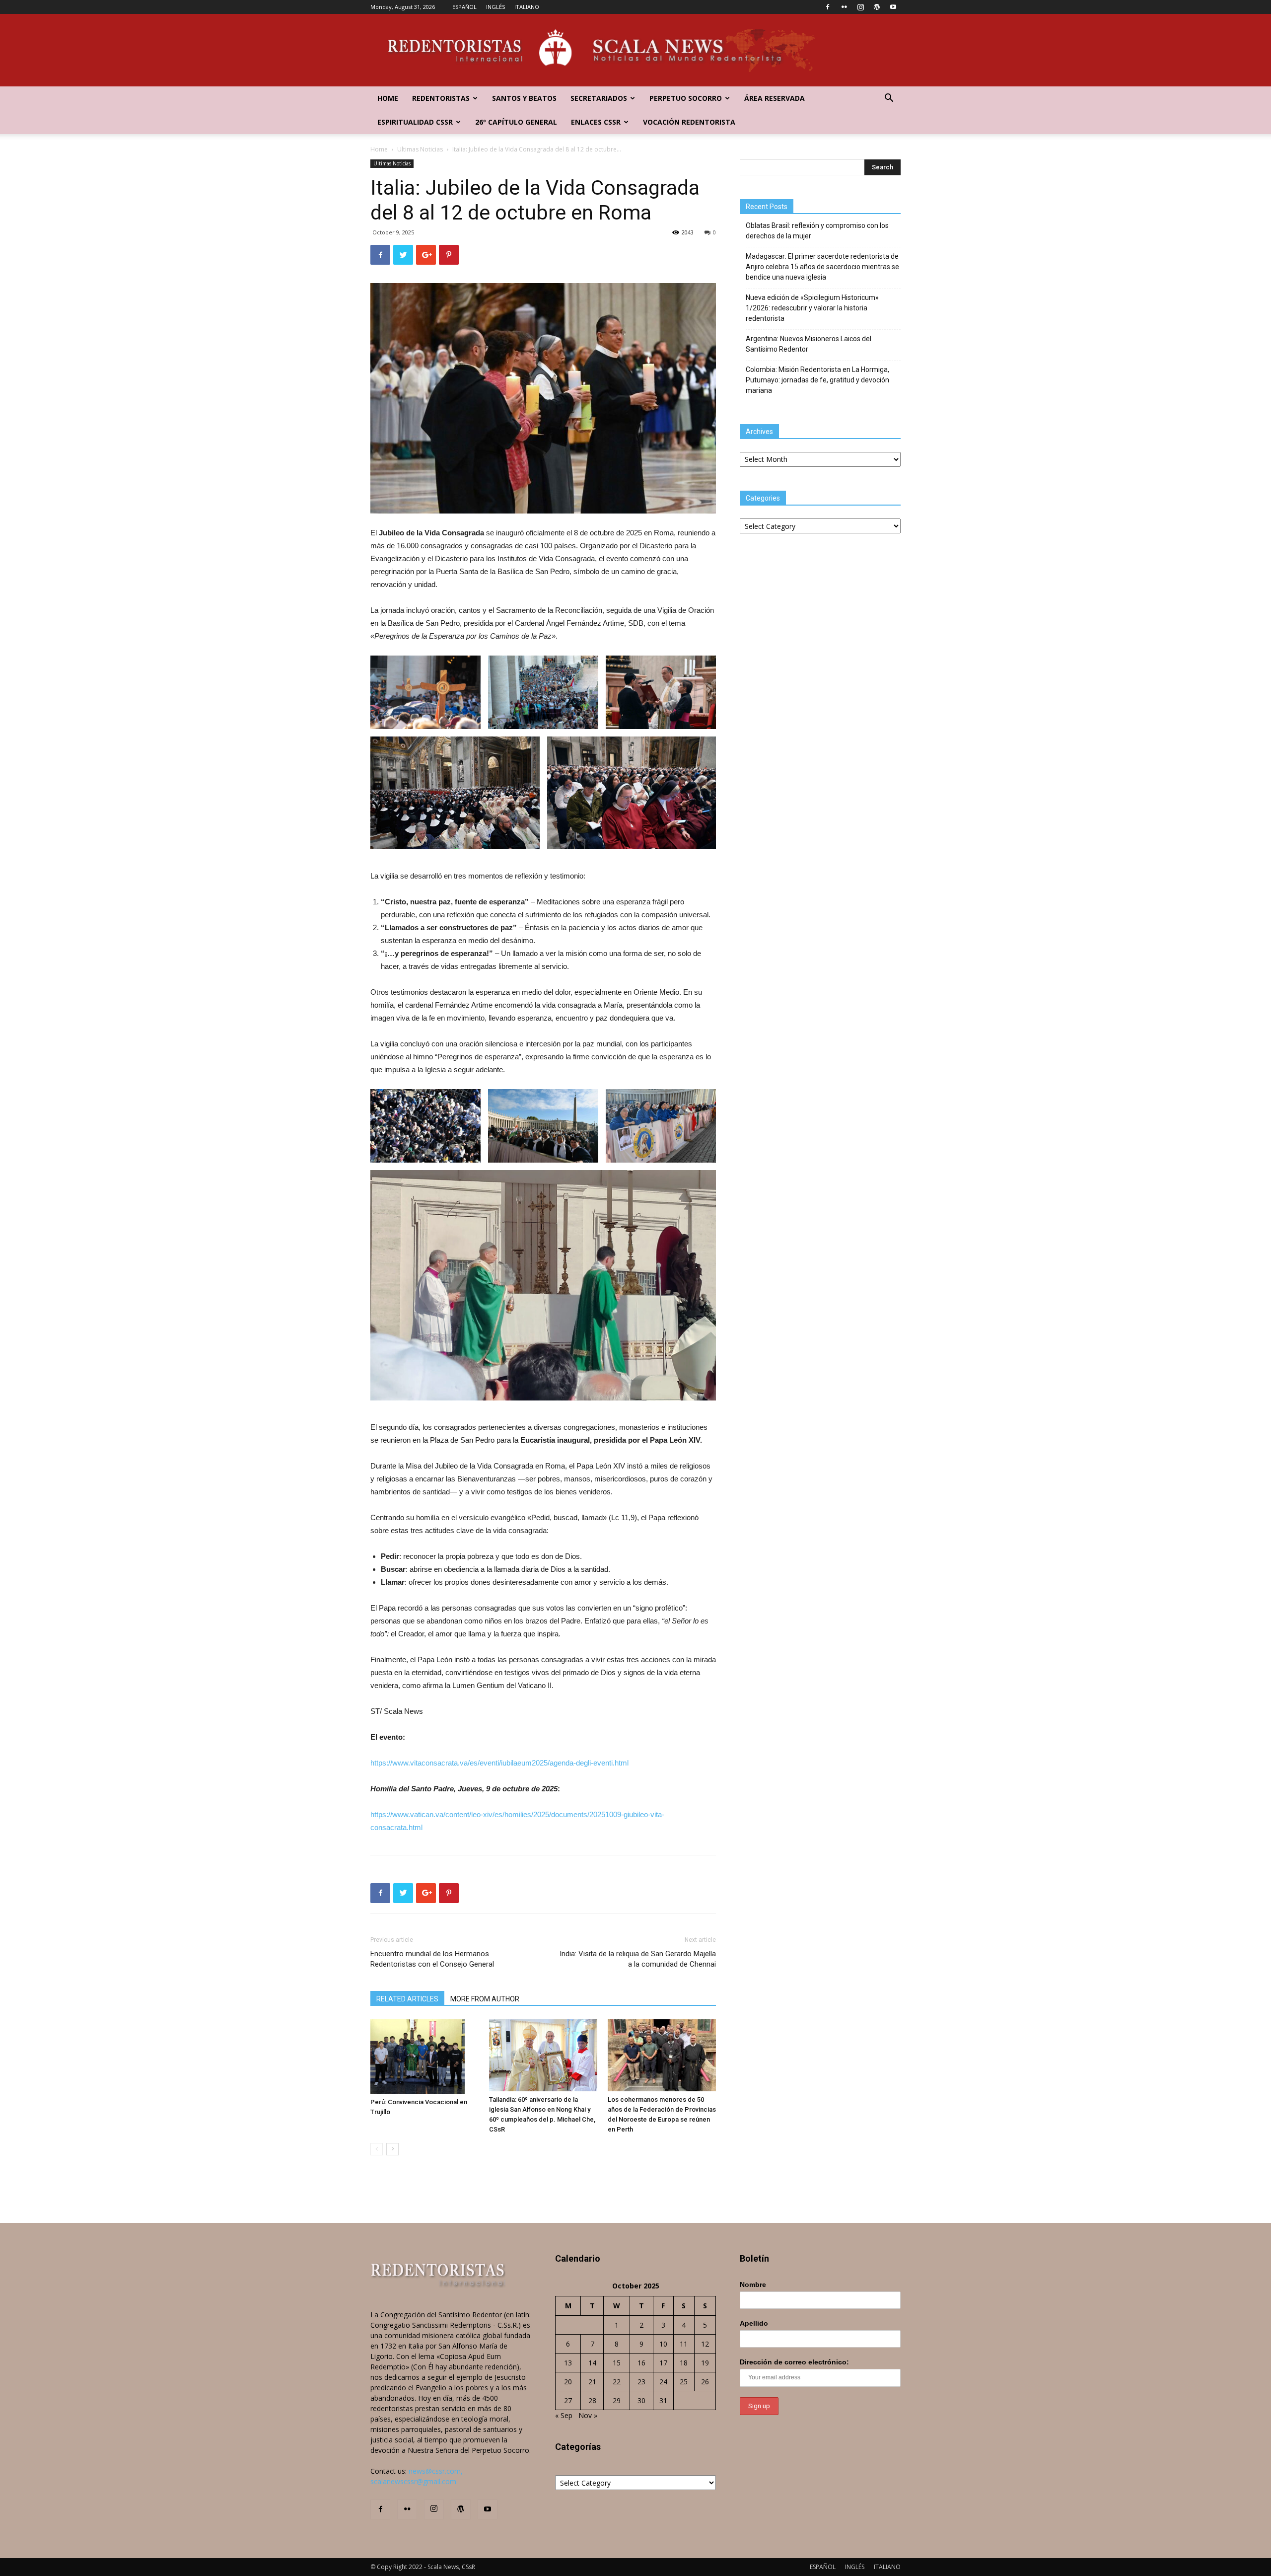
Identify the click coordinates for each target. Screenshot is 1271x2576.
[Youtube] (893, 7)
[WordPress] (877, 7)
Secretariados (599, 98)
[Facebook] (828, 7)
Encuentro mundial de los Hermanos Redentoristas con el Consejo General (432, 1959)
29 (617, 2400)
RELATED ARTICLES (407, 1999)
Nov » (588, 2415)
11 (684, 2344)
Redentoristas (441, 98)
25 (684, 2382)
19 (705, 2363)
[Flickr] (844, 7)
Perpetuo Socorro (686, 98)
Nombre (753, 2284)
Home (388, 98)
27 (568, 2400)
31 (663, 2400)
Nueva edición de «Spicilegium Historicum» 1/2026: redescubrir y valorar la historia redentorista (812, 308)
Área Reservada (775, 98)
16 (641, 2363)
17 (663, 2363)
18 (684, 2363)
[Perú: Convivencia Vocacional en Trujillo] (424, 2057)
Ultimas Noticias (420, 149)
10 (663, 2344)
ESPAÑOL (464, 7)
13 (568, 2363)
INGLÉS (495, 7)
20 (568, 2382)
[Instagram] (860, 7)
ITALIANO (527, 7)
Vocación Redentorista (689, 122)
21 (592, 2382)
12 (705, 2344)
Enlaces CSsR (596, 122)
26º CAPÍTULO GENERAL (516, 122)
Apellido (754, 2323)
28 (592, 2400)
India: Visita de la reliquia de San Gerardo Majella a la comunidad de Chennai (638, 1959)
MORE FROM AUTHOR (485, 1999)
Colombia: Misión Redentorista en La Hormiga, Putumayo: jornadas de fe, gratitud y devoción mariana (817, 380)
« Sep (564, 2415)
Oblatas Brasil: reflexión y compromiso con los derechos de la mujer (817, 231)
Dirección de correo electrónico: (794, 2362)
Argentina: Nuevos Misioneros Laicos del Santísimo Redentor (809, 344)
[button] (889, 99)
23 (641, 2382)
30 (641, 2400)
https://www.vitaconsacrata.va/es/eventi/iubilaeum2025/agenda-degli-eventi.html (499, 1763)
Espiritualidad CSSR (415, 122)
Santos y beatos (524, 98)
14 (592, 2363)
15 (617, 2363)
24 (663, 2382)
